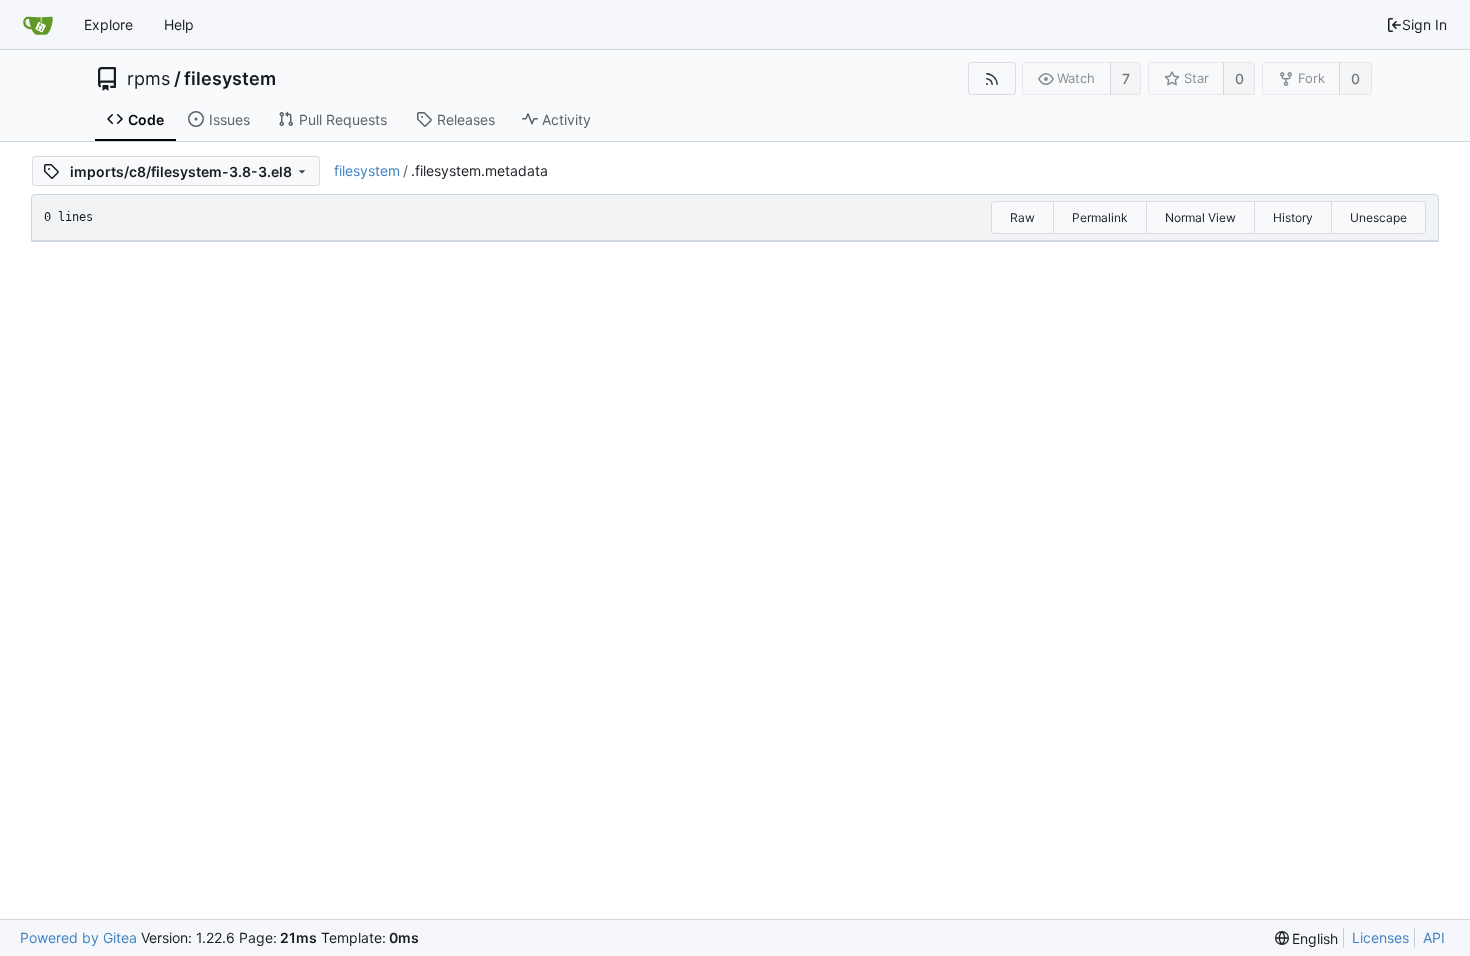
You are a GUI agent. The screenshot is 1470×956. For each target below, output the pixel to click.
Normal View (1200, 217)
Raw (1022, 217)
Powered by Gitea (78, 937)
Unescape (1378, 217)
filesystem (230, 79)
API (1434, 937)
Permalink (1100, 217)
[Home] (38, 25)
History (1293, 217)
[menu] (1307, 938)
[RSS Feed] (991, 78)
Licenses (1380, 937)
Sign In (1424, 24)
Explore (108, 24)
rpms (148, 79)
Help (179, 24)
